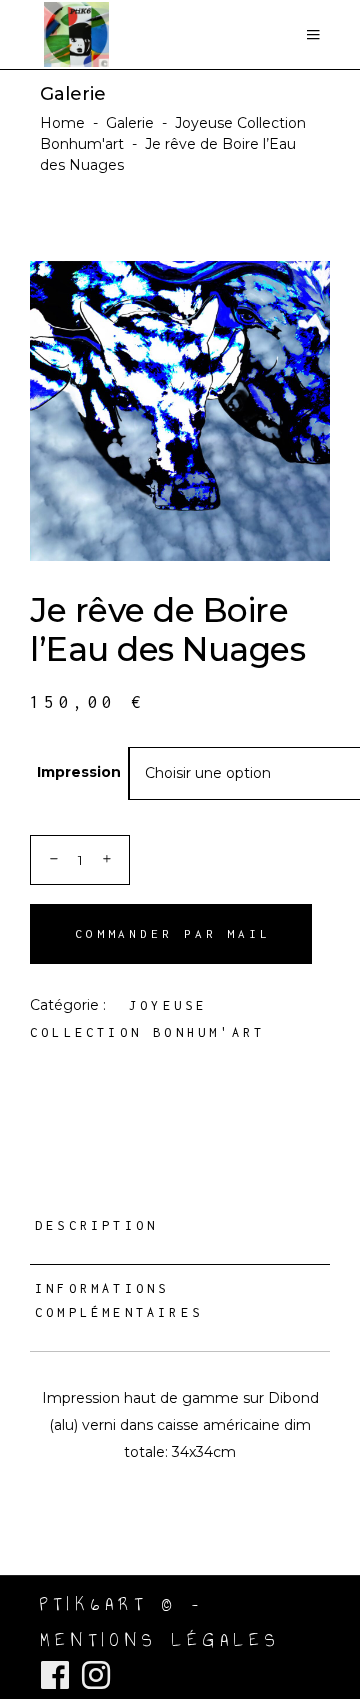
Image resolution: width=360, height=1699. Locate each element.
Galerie (130, 123)
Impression (79, 772)
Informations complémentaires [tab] (119, 1300)
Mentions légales (160, 1640)
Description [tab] (96, 1225)
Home (62, 123)
